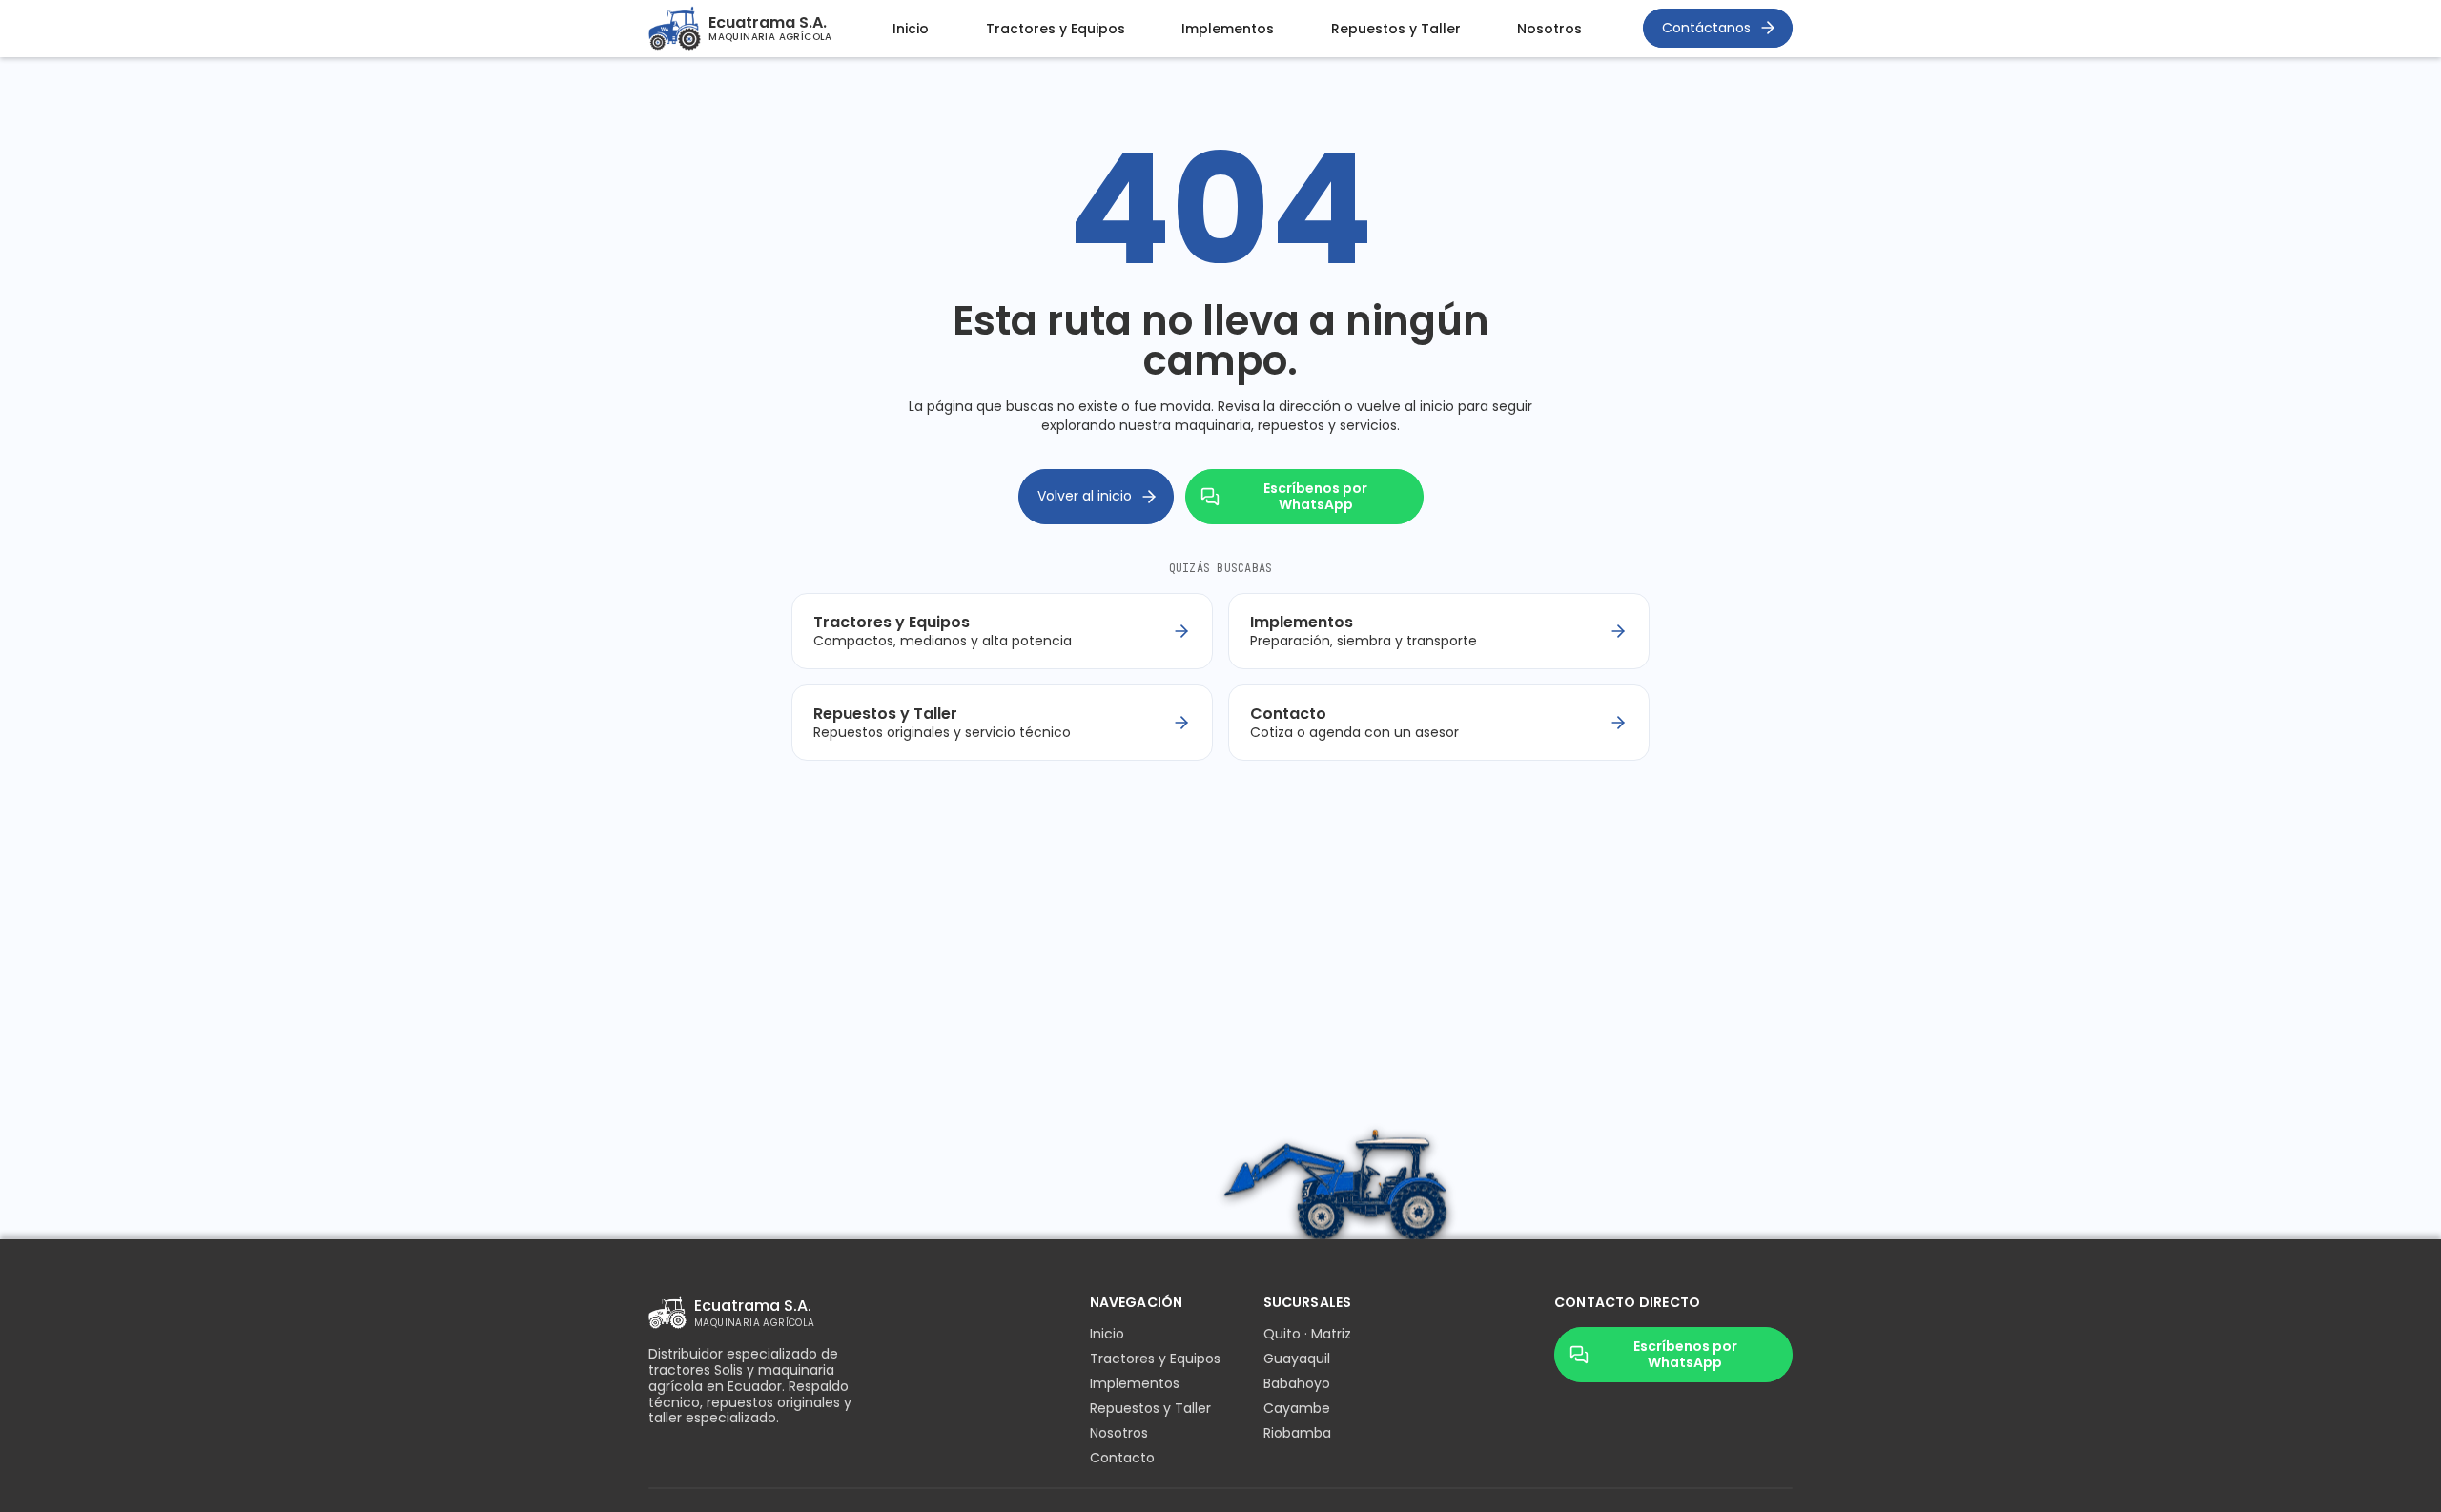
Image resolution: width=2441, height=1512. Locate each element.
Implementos (1228, 29)
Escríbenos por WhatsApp (1315, 496)
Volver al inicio (1085, 496)
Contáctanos (1706, 28)
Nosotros (1549, 29)
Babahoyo (1297, 1383)
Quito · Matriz (1307, 1334)
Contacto (1122, 1458)
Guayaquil (1297, 1359)
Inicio (911, 29)
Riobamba (1297, 1433)
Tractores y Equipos (1056, 29)
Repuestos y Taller (1396, 29)
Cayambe (1297, 1408)
